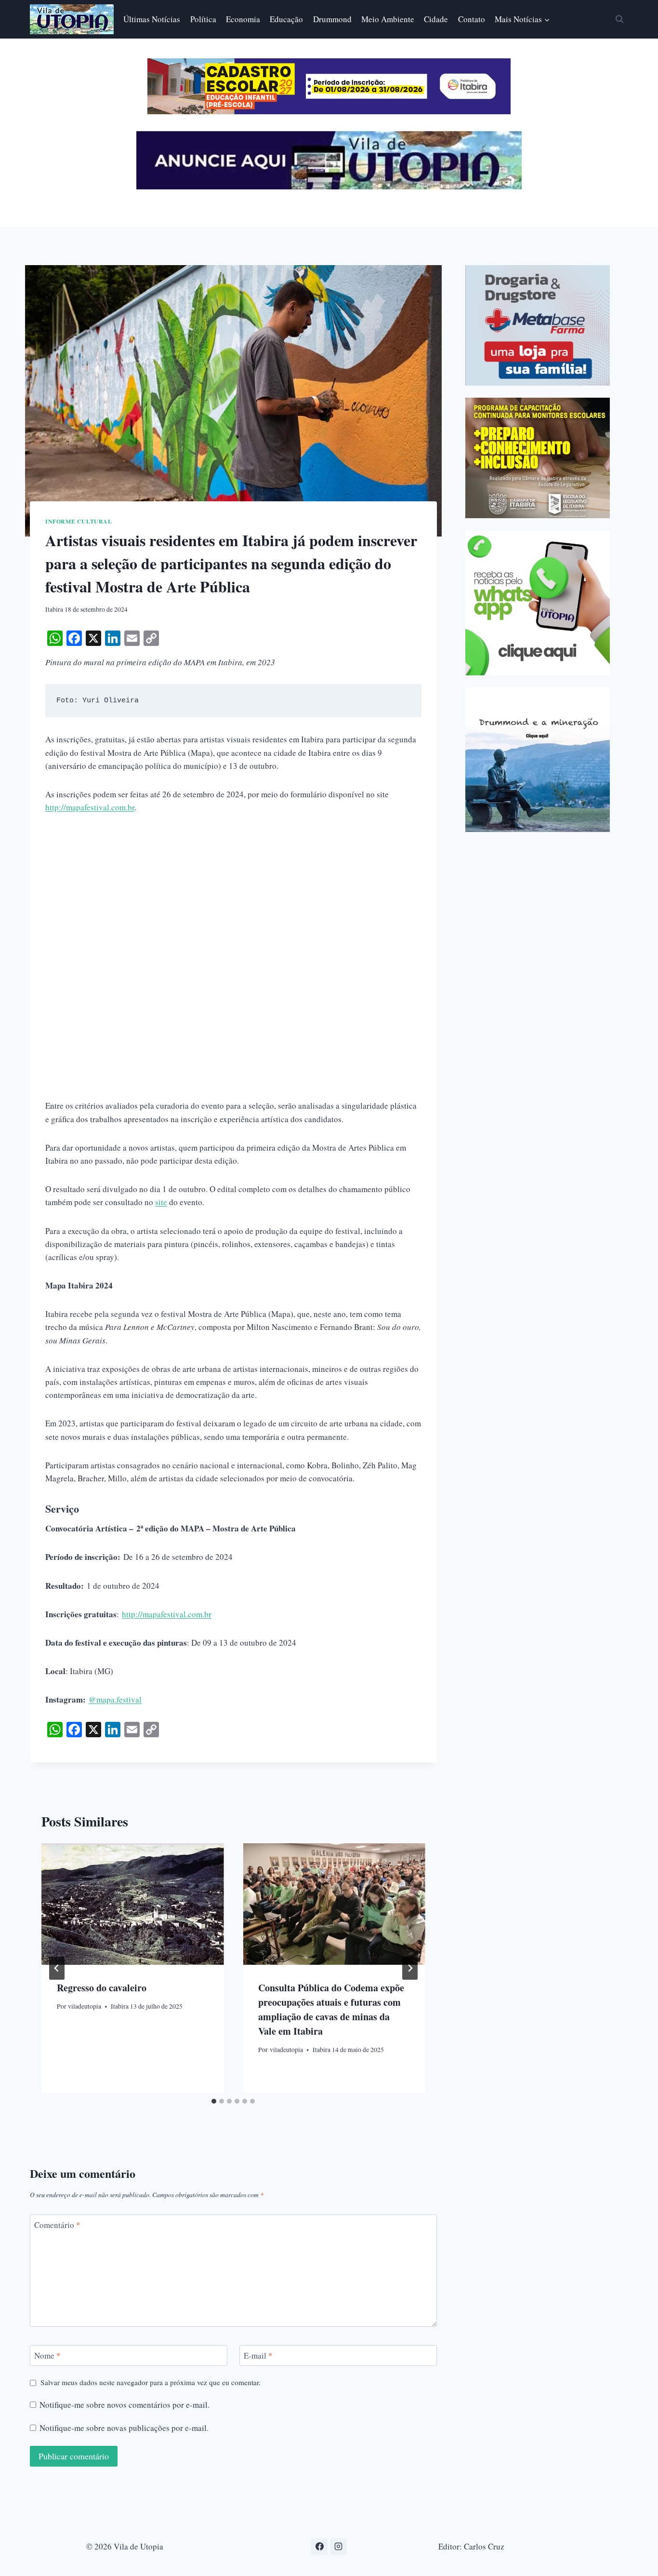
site (161, 1202)
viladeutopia (85, 2006)
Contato (472, 19)
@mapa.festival (115, 1699)
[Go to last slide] (57, 1968)
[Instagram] (339, 2547)
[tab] (214, 2101)
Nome (47, 2356)
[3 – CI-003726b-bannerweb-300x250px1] (538, 458)
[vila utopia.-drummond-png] (538, 760)
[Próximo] (410, 1968)
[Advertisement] (233, 897)
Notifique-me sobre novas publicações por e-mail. (124, 2428)
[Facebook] (319, 2547)
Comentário (57, 2225)
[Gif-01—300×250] (538, 325)
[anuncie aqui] (329, 187)
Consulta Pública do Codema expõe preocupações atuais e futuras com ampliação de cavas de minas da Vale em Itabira (331, 2009)
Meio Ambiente (388, 19)
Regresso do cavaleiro (102, 1987)
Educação (286, 19)
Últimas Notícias (152, 19)
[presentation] (132, 1904)
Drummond (332, 19)
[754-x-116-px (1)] (329, 111)
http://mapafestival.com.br (90, 807)
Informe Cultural (79, 521)
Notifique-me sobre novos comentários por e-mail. (125, 2405)
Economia (243, 19)
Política (203, 19)
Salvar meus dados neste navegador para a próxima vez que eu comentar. (151, 2382)
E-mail (258, 2356)
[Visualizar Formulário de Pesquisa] (619, 19)
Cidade (436, 19)
